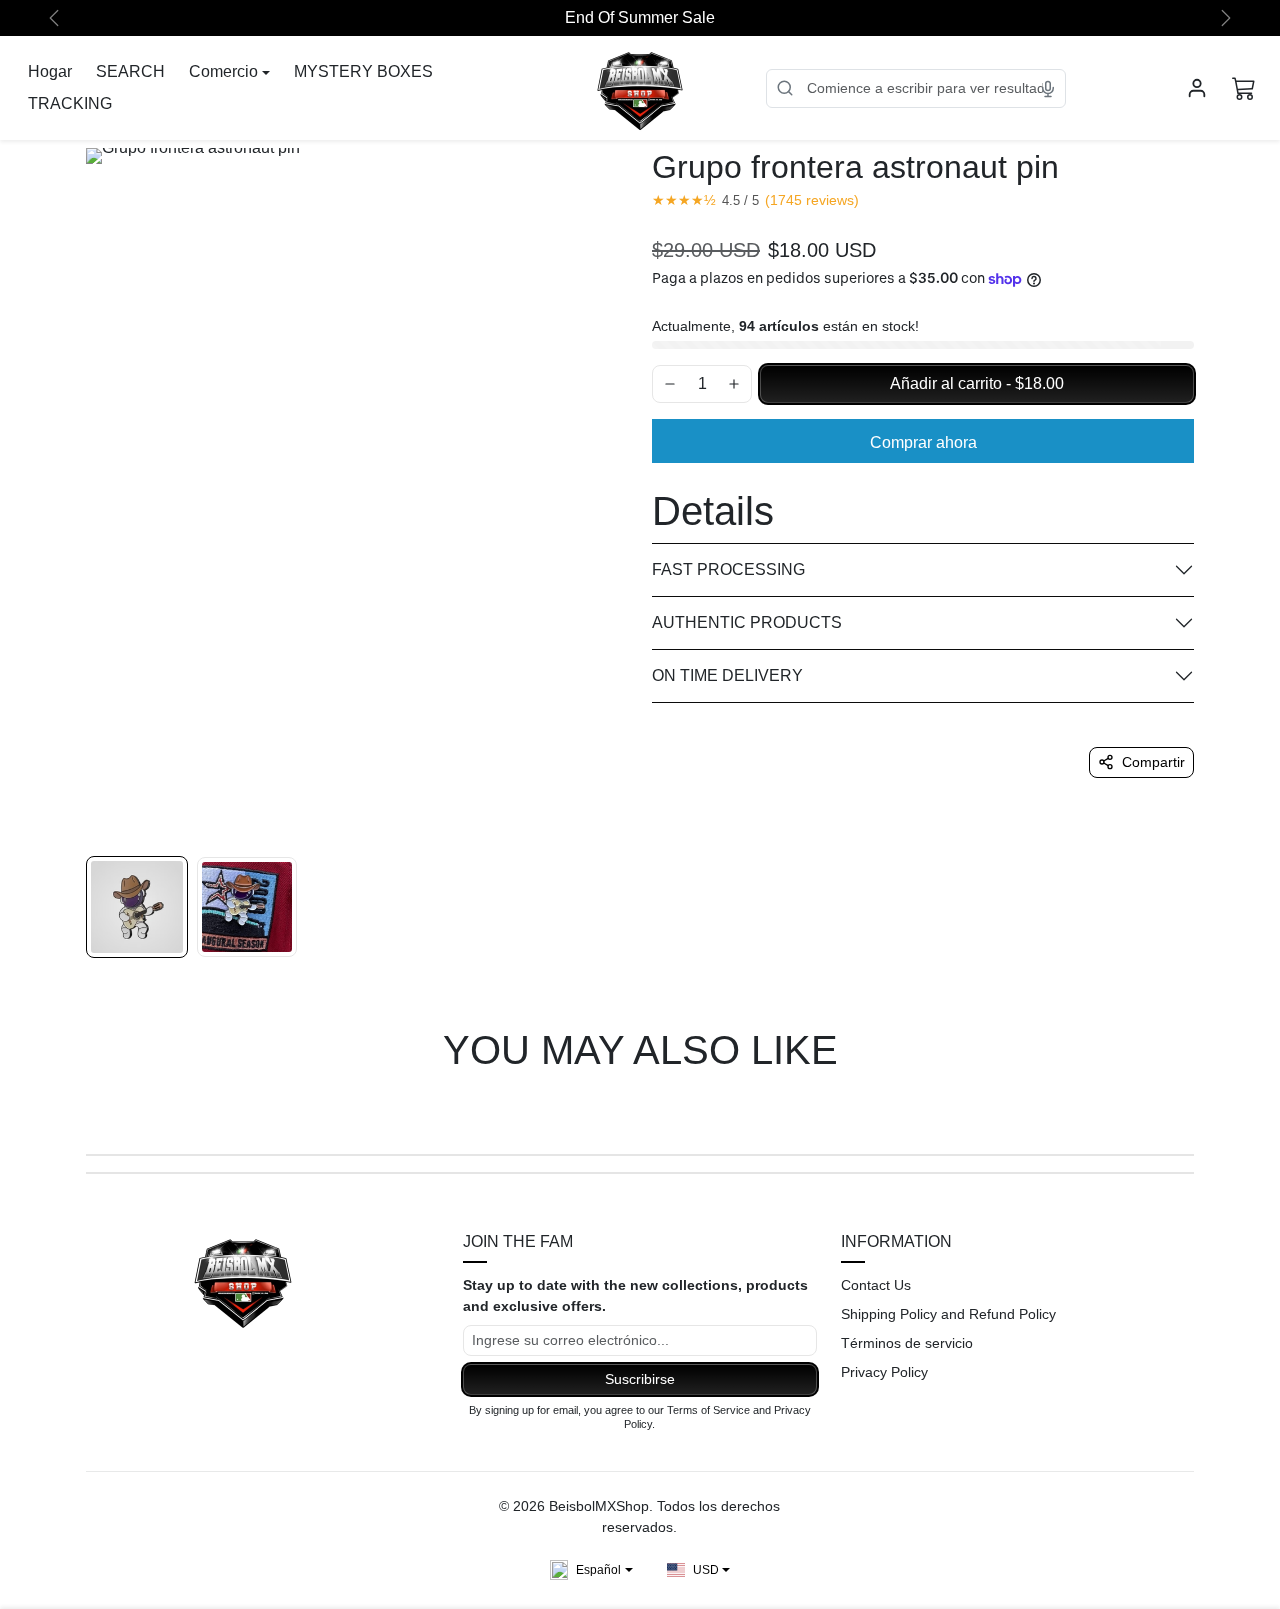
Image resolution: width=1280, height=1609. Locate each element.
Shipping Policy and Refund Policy (948, 1314)
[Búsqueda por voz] (1048, 88)
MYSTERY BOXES (363, 71)
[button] (1244, 88)
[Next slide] (1192, 1108)
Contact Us (876, 1285)
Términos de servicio (907, 1343)
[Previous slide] (88, 1108)
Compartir (1153, 762)
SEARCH (130, 71)
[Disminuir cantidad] (670, 384)
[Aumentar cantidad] (734, 384)
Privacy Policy (884, 1372)
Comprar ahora (923, 442)
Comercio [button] (223, 71)
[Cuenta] (1197, 88)
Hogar (50, 71)
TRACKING (70, 103)
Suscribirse (640, 1379)
